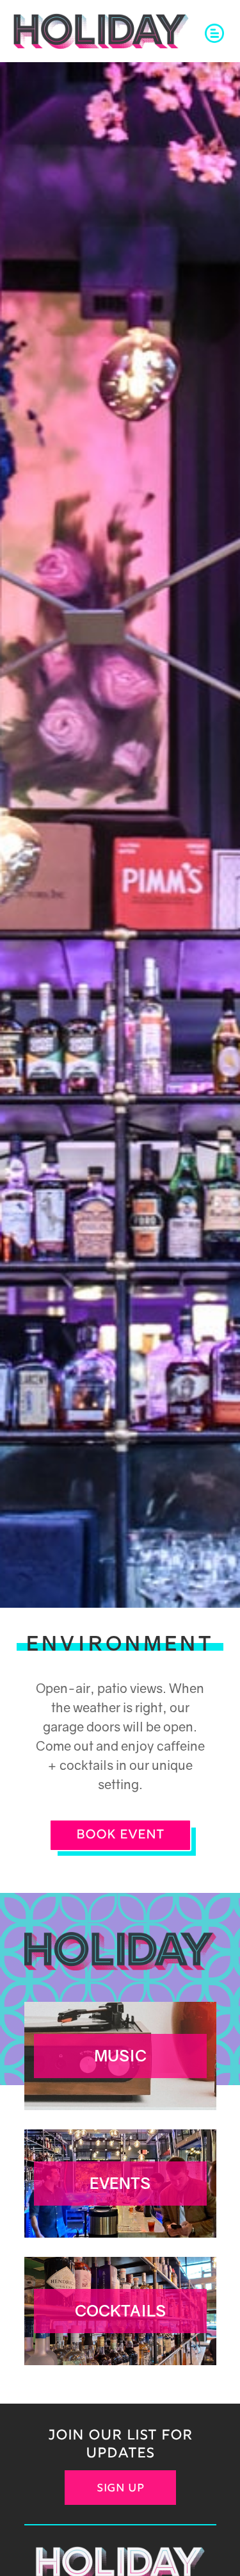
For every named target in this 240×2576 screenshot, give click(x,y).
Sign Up (120, 2489)
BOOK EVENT (120, 1835)
